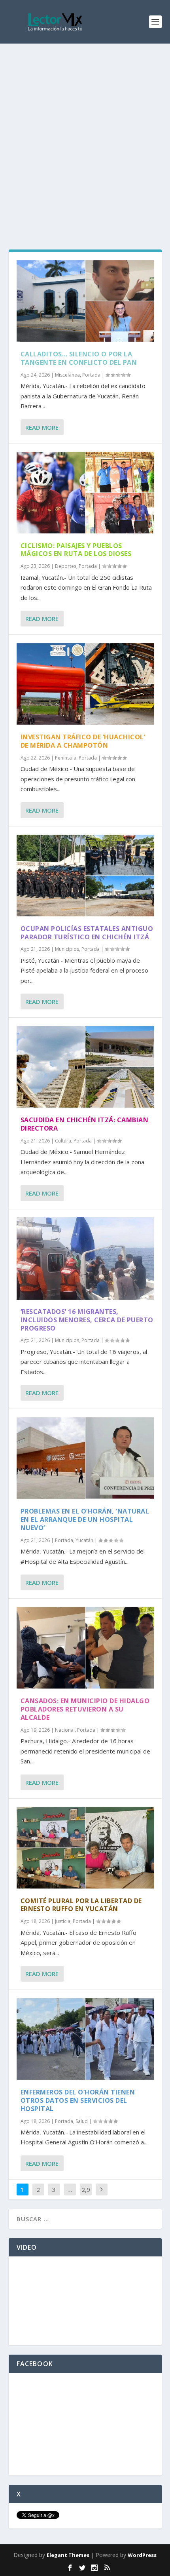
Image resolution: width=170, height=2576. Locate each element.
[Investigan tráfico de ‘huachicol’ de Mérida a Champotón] (85, 684)
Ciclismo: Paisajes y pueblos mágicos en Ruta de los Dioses (76, 550)
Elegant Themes (68, 2555)
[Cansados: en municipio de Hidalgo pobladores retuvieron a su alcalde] (85, 1648)
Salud (82, 2121)
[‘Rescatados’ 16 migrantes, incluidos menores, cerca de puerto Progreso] (85, 1258)
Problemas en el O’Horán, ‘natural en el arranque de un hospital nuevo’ (85, 1519)
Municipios (67, 949)
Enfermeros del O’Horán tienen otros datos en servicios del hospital (78, 2100)
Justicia (63, 1921)
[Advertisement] (85, 133)
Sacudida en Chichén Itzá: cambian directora (85, 1124)
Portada (91, 375)
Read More (42, 427)
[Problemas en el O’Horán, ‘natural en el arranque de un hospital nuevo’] (85, 1458)
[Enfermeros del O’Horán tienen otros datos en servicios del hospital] (85, 2039)
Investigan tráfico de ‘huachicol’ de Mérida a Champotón (83, 741)
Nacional (65, 1730)
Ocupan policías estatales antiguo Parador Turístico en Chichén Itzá (87, 933)
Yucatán (84, 1540)
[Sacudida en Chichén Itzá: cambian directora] (85, 1067)
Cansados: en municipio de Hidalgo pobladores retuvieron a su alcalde (85, 1709)
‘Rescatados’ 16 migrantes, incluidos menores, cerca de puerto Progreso (87, 1320)
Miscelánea (67, 375)
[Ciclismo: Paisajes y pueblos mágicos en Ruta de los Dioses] (85, 493)
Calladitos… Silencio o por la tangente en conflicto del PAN (79, 358)
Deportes (66, 566)
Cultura (63, 1141)
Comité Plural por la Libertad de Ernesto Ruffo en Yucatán (81, 1905)
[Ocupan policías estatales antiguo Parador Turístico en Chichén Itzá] (85, 876)
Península (66, 758)
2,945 (86, 2195)
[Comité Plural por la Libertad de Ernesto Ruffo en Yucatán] (85, 1848)
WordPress (142, 2555)
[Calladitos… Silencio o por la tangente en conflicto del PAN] (85, 301)
